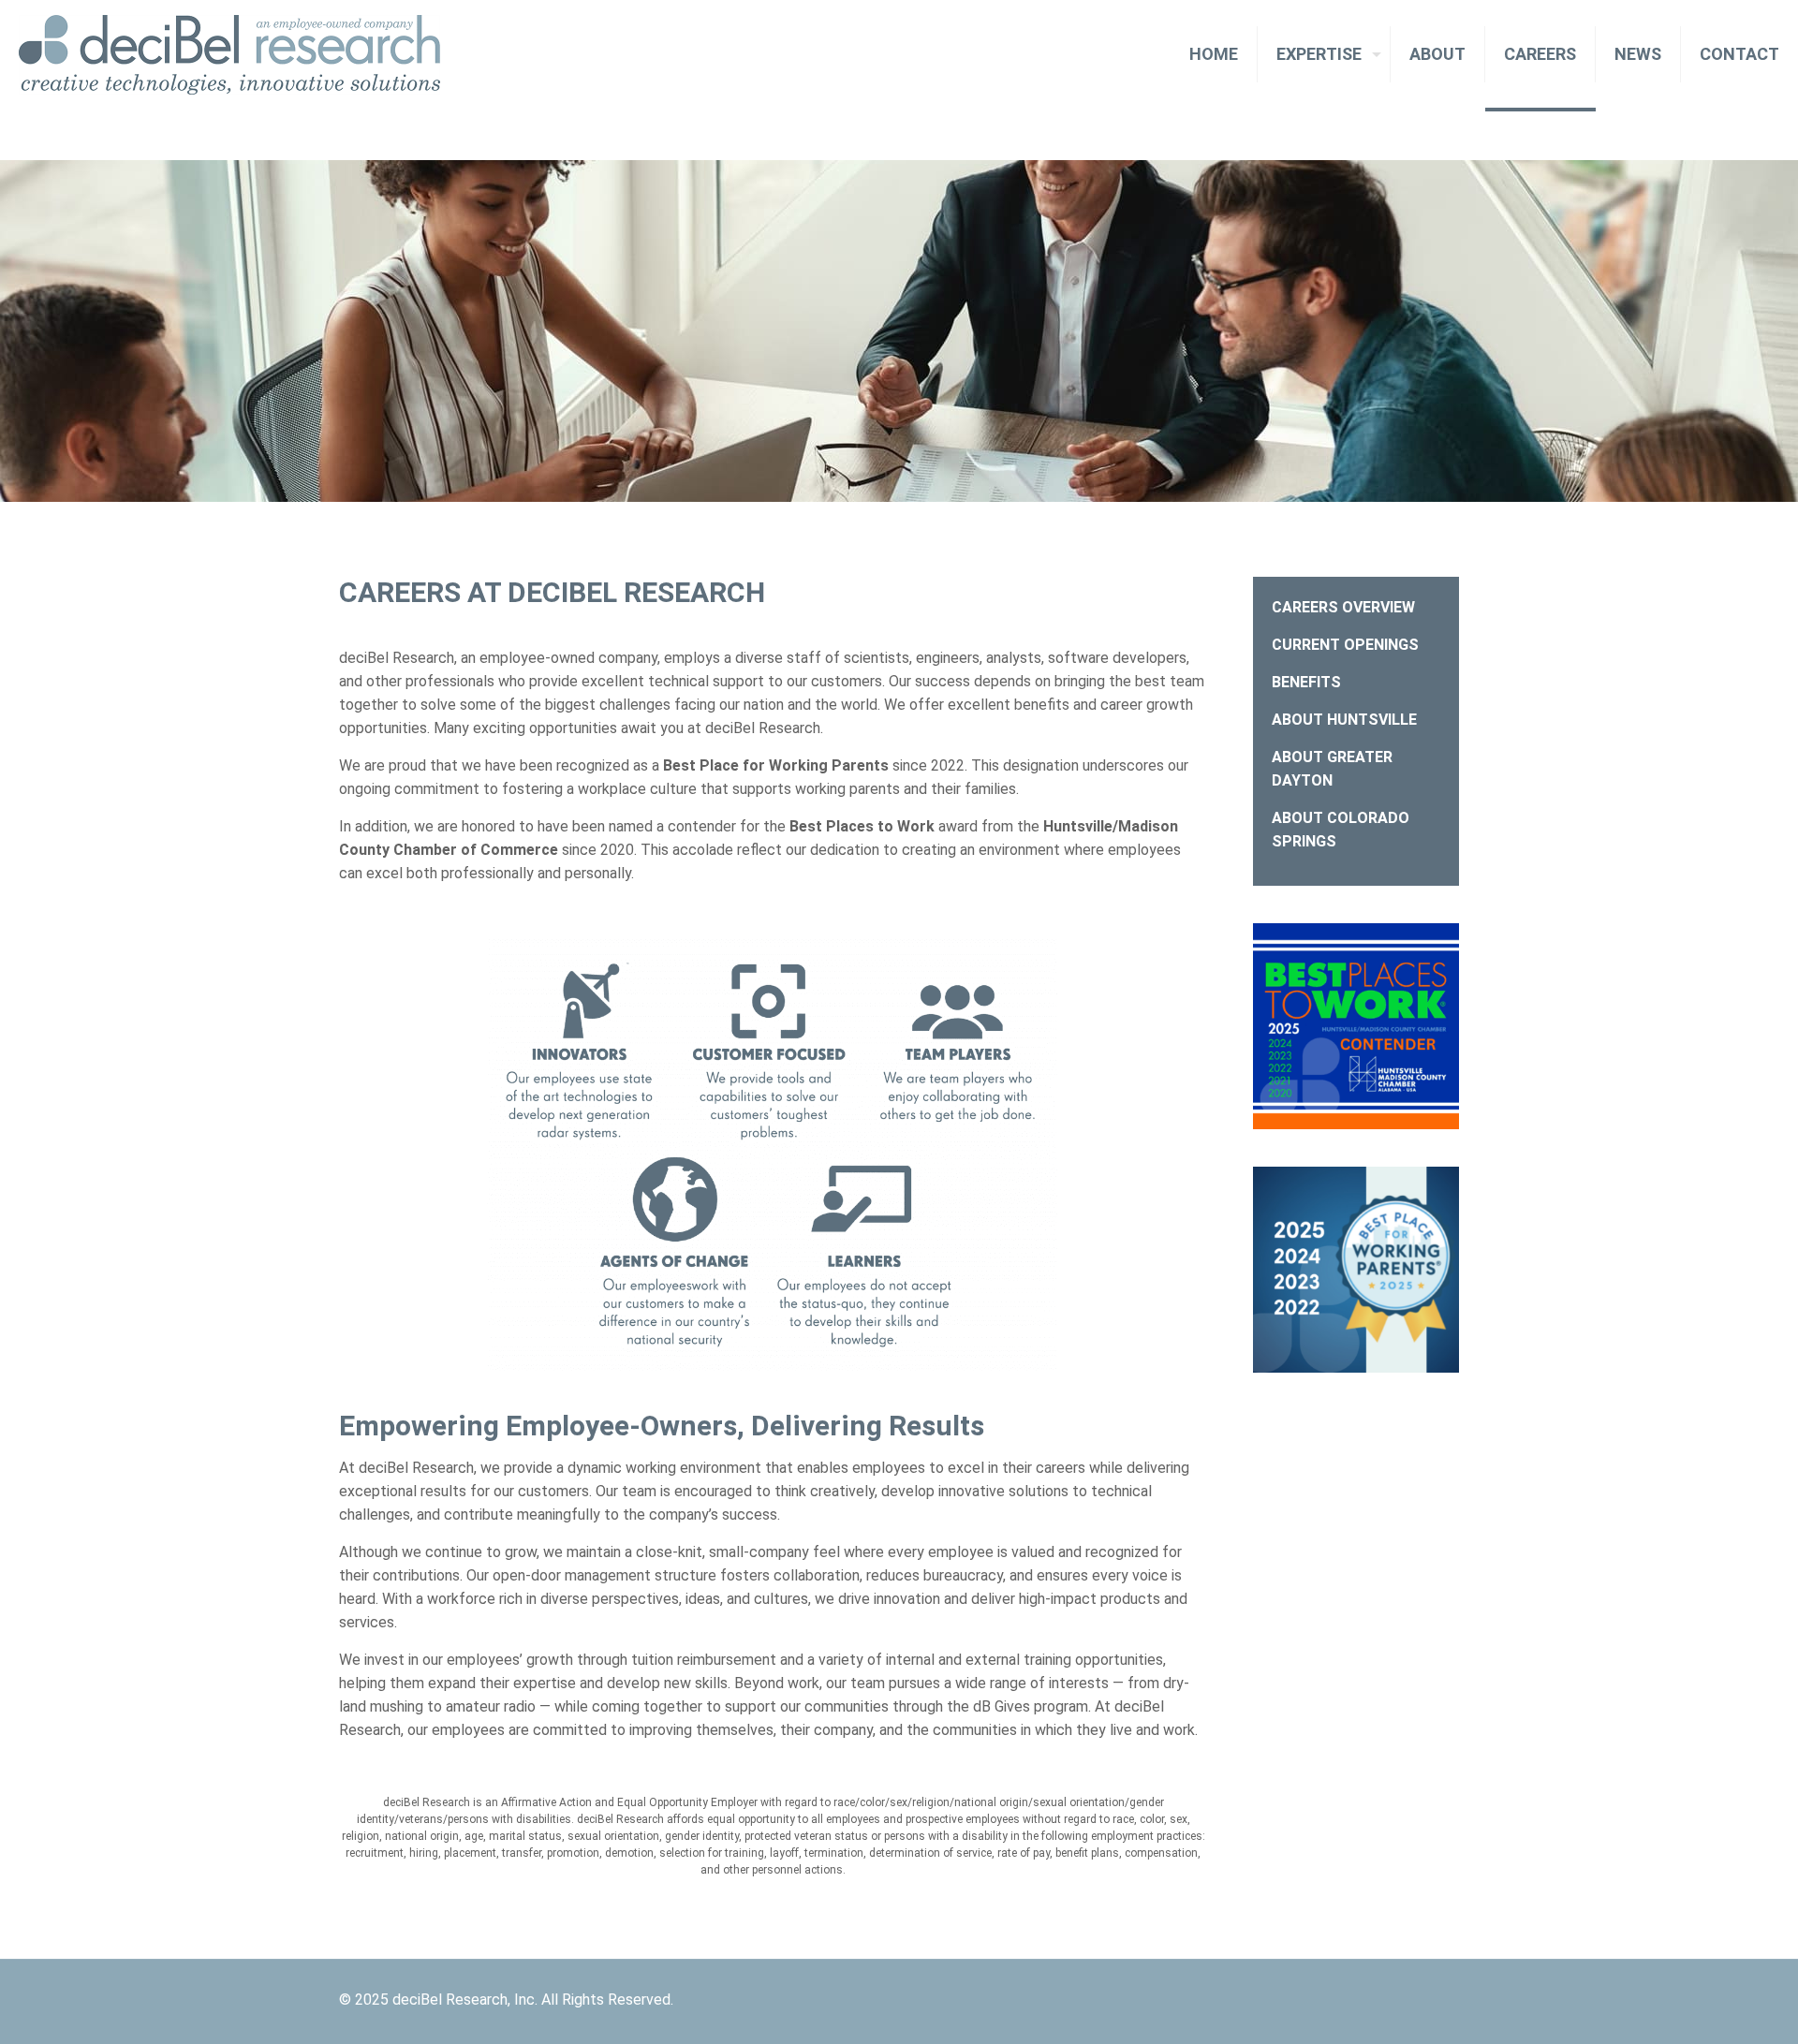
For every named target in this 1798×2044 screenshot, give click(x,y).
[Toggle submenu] (1324, 133)
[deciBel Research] (229, 54)
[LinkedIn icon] (1418, 2000)
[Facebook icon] (1399, 2000)
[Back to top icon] (1452, 1991)
